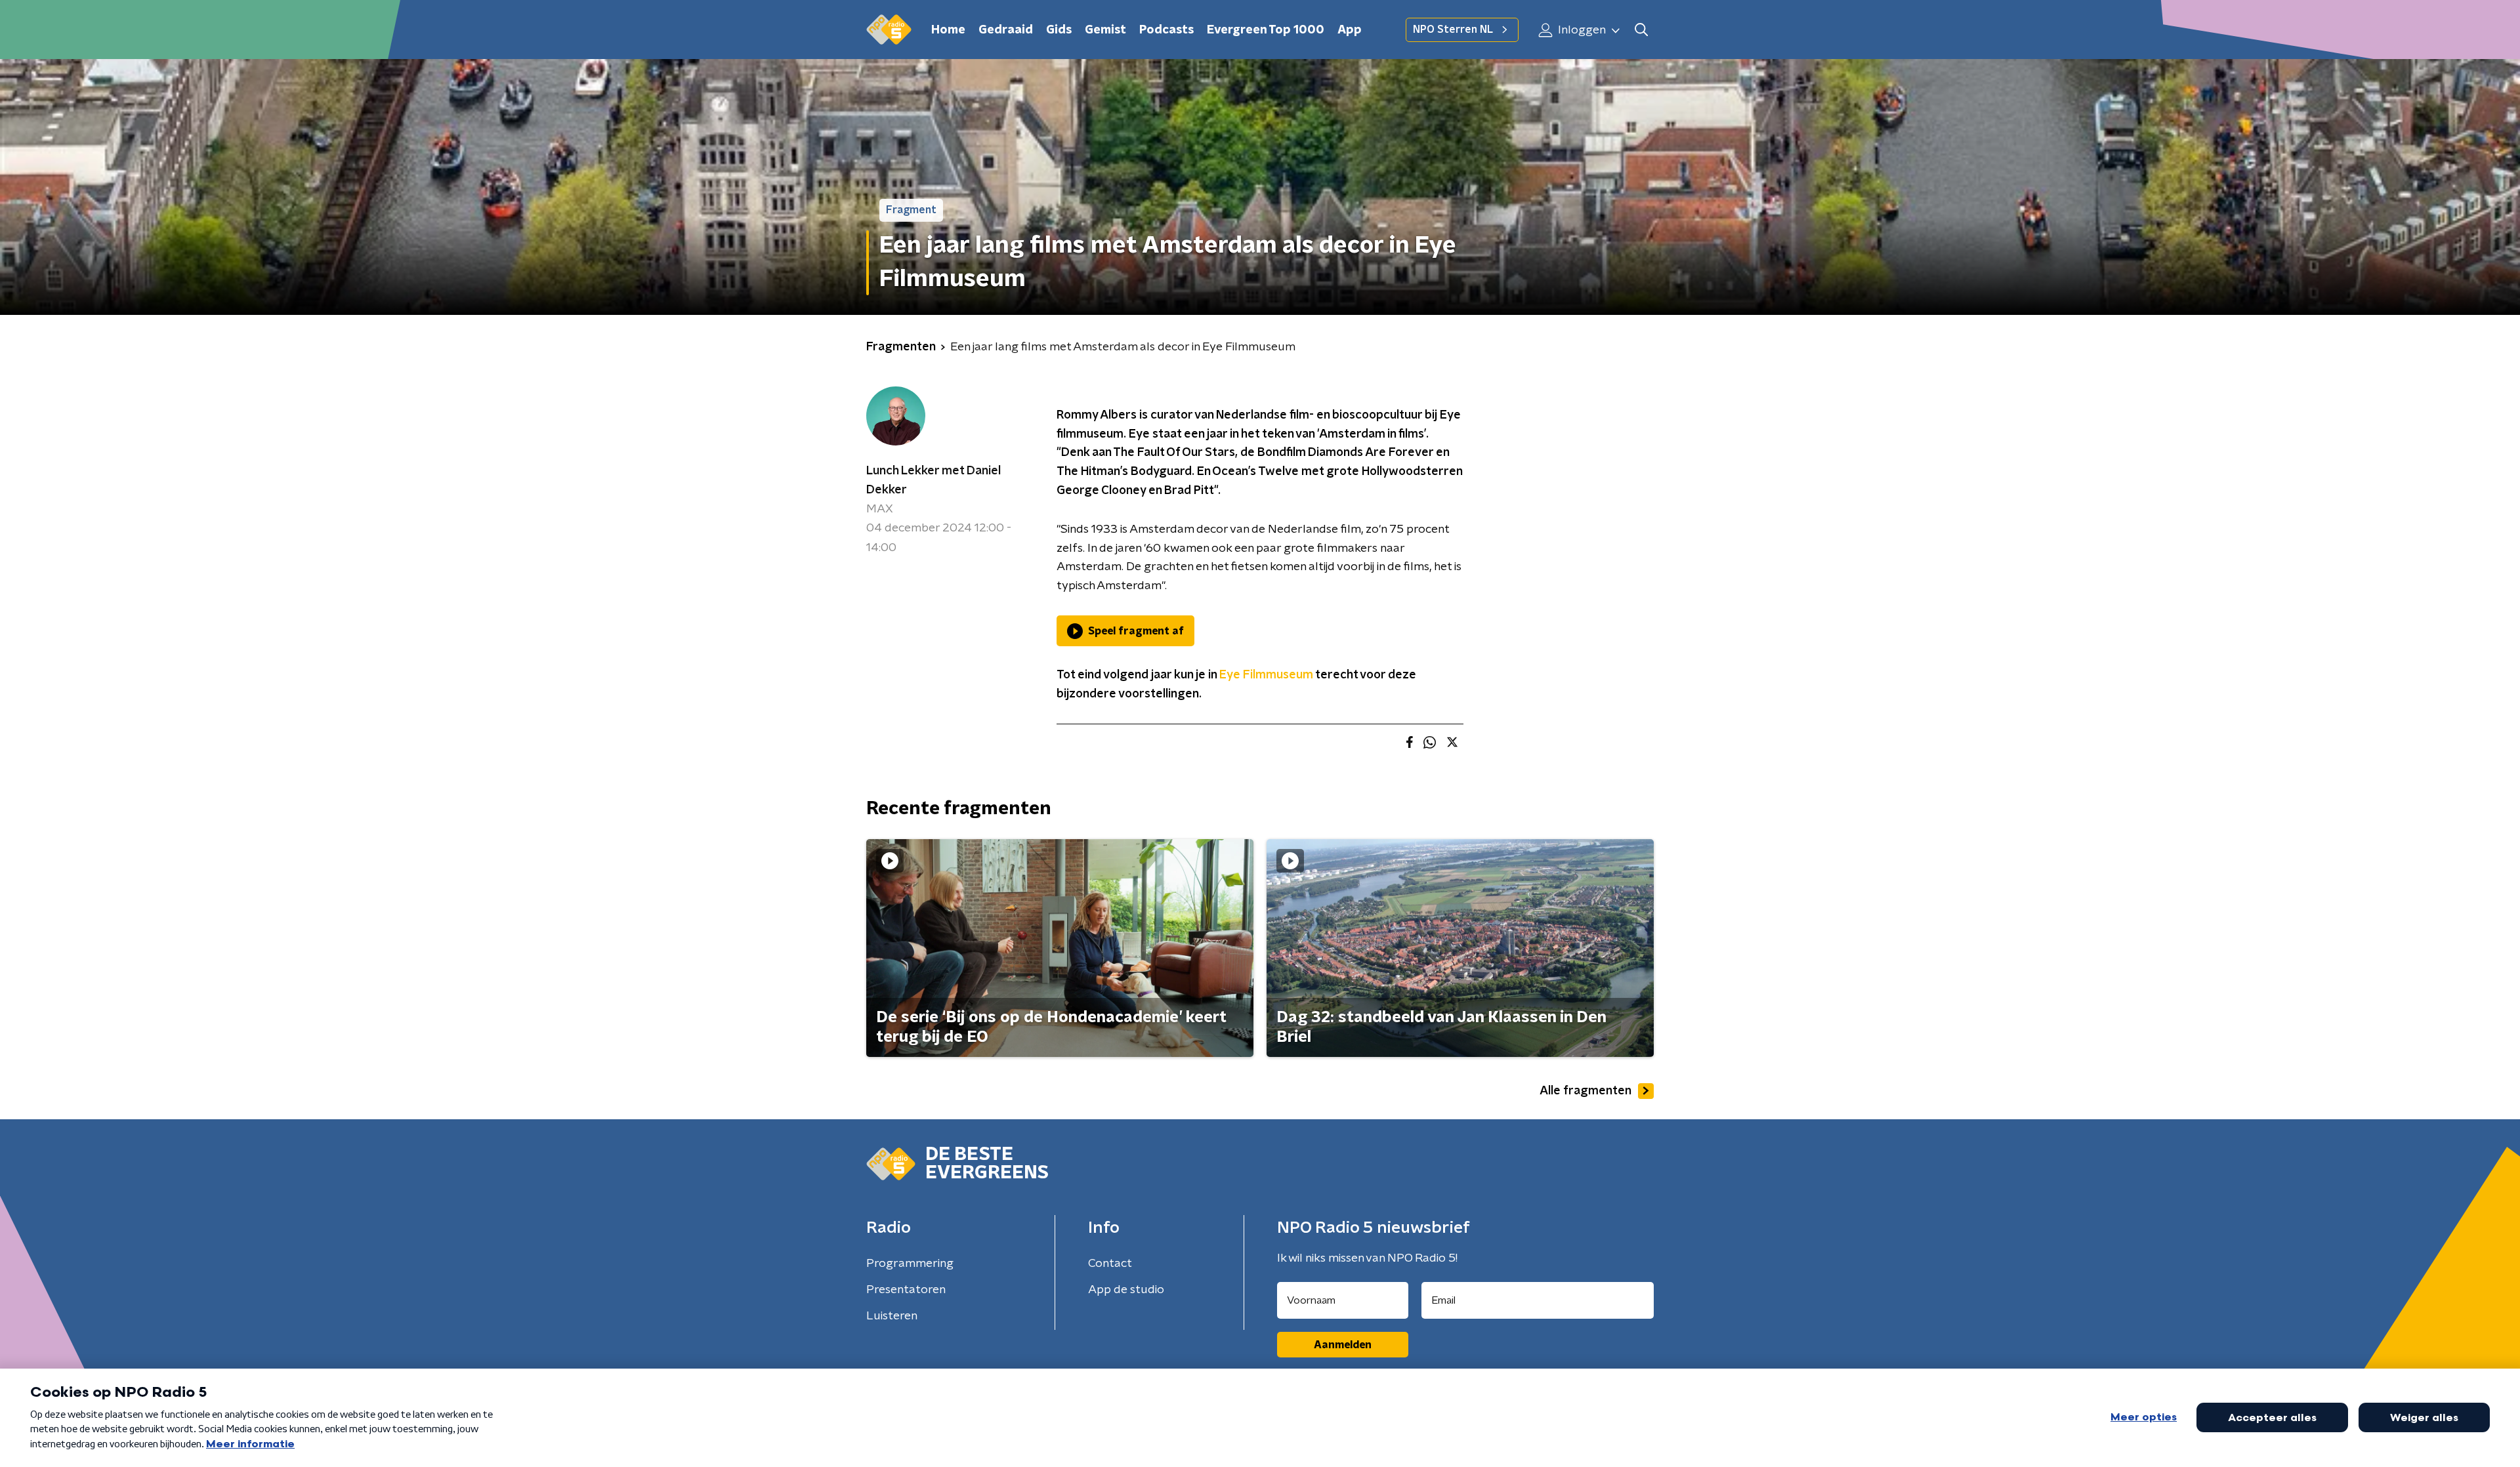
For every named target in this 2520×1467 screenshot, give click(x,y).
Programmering (910, 1264)
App (1350, 30)
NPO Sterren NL (1453, 30)
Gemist (1105, 30)
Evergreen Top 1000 (1266, 30)
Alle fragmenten (1585, 1091)
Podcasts (1166, 30)
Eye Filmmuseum (1266, 675)
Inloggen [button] (1581, 30)
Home (948, 30)
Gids (1059, 30)
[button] (1641, 30)
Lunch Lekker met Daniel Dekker (934, 481)
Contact (1110, 1264)
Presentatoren (906, 1290)
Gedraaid (1006, 30)
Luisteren (892, 1316)
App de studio (1126, 1290)
